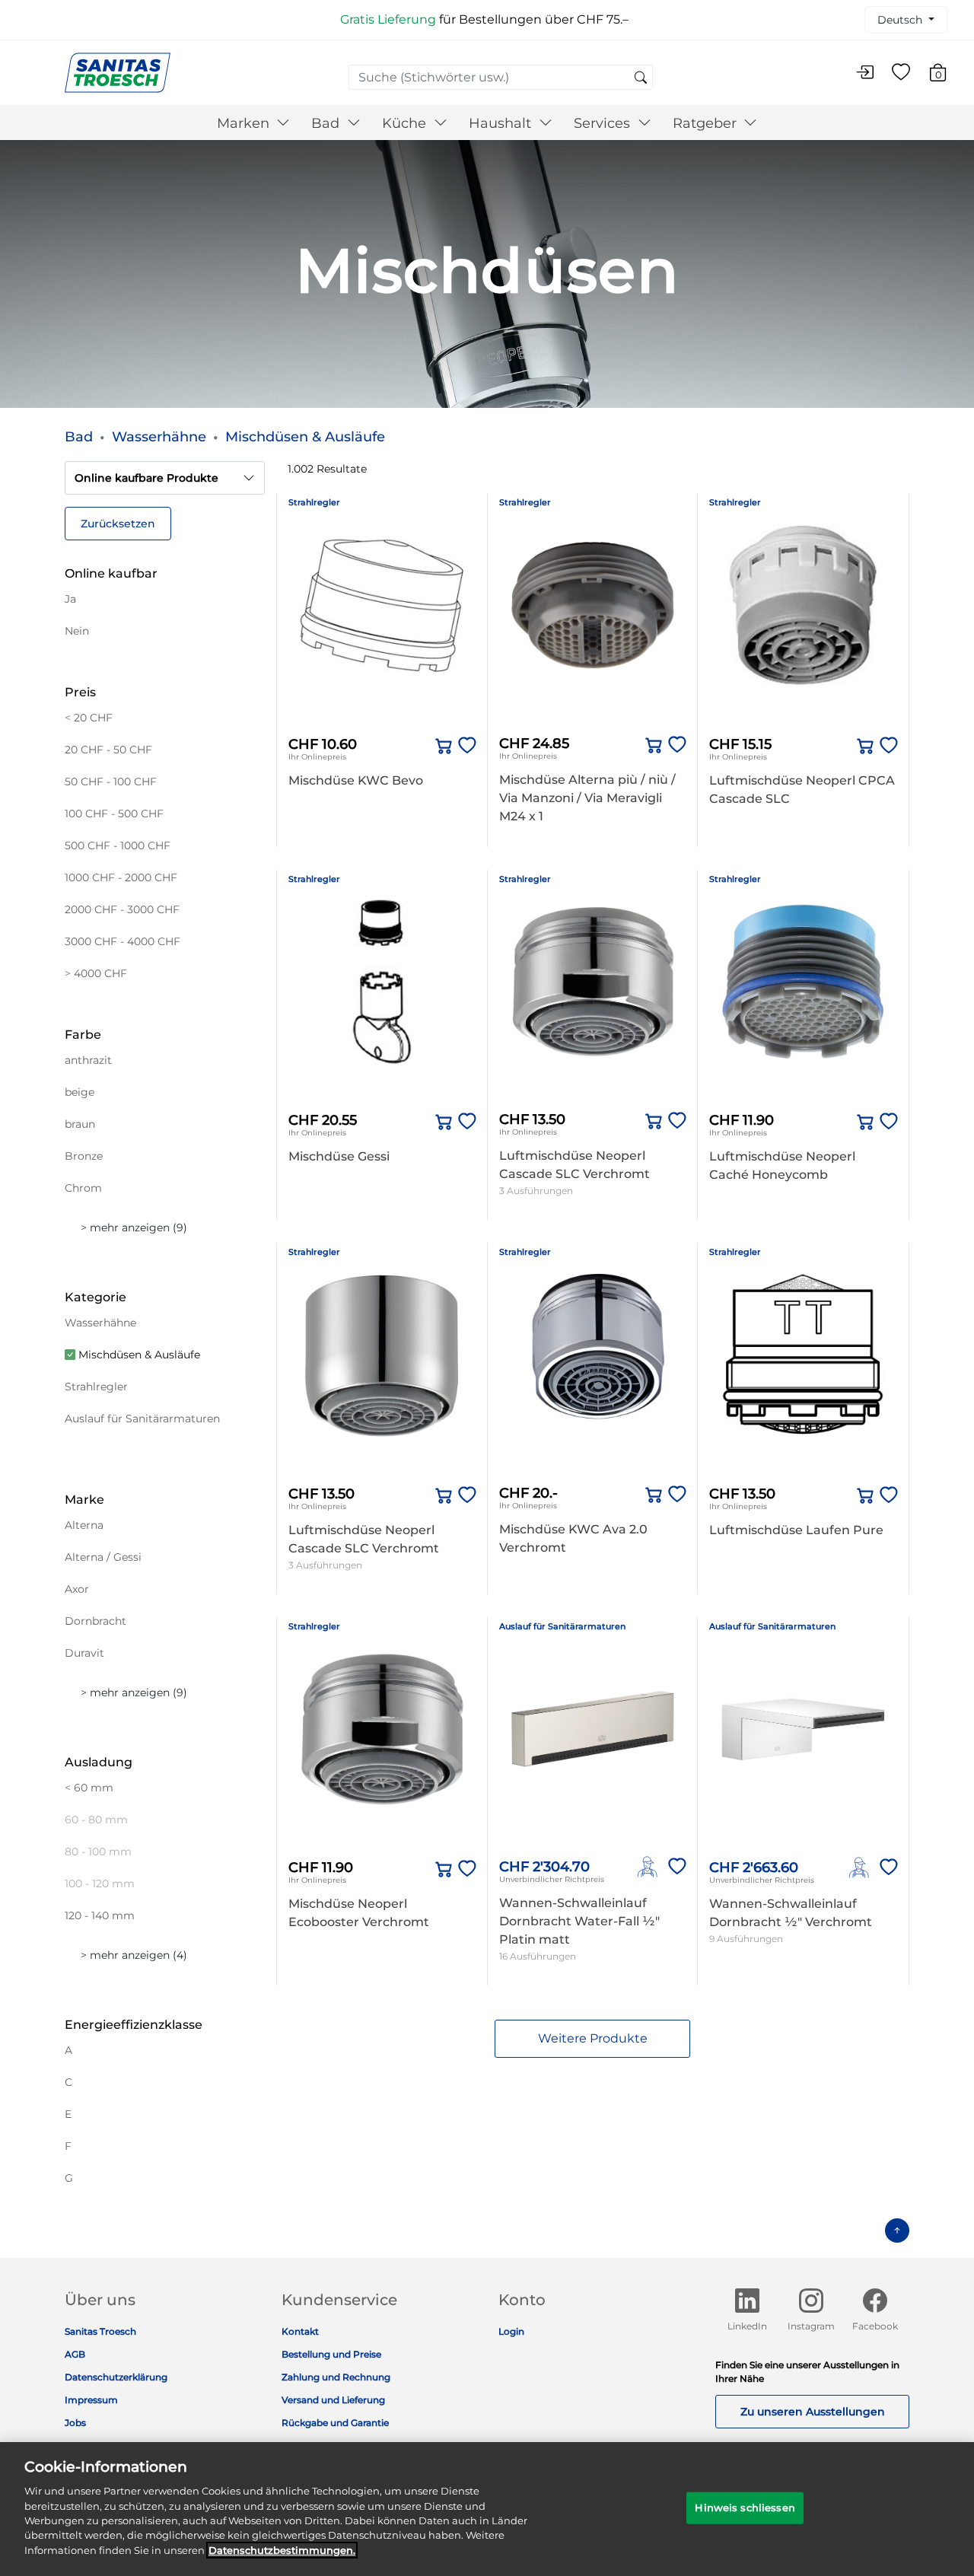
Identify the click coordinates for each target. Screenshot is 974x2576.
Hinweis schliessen (745, 2508)
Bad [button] (327, 123)
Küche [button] (406, 123)
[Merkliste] (901, 73)
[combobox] (501, 77)
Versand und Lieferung (333, 2400)
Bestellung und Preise (331, 2354)
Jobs (75, 2423)
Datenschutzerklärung (116, 2377)
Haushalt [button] (502, 123)
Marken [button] (245, 123)
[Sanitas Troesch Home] (118, 72)
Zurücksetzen (118, 524)
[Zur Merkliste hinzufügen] (464, 746)
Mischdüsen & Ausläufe (305, 437)
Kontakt (300, 2331)
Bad (79, 437)
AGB (75, 2354)
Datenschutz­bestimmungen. (282, 2550)
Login (511, 2331)
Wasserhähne (159, 437)
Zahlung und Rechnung (336, 2377)
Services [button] (604, 123)
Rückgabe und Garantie (335, 2423)
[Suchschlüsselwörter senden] (641, 78)
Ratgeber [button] (707, 123)
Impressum (91, 2400)
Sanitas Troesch (100, 2331)
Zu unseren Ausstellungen (813, 2412)
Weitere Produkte (593, 2038)
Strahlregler (314, 502)
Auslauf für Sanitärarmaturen (562, 1626)
